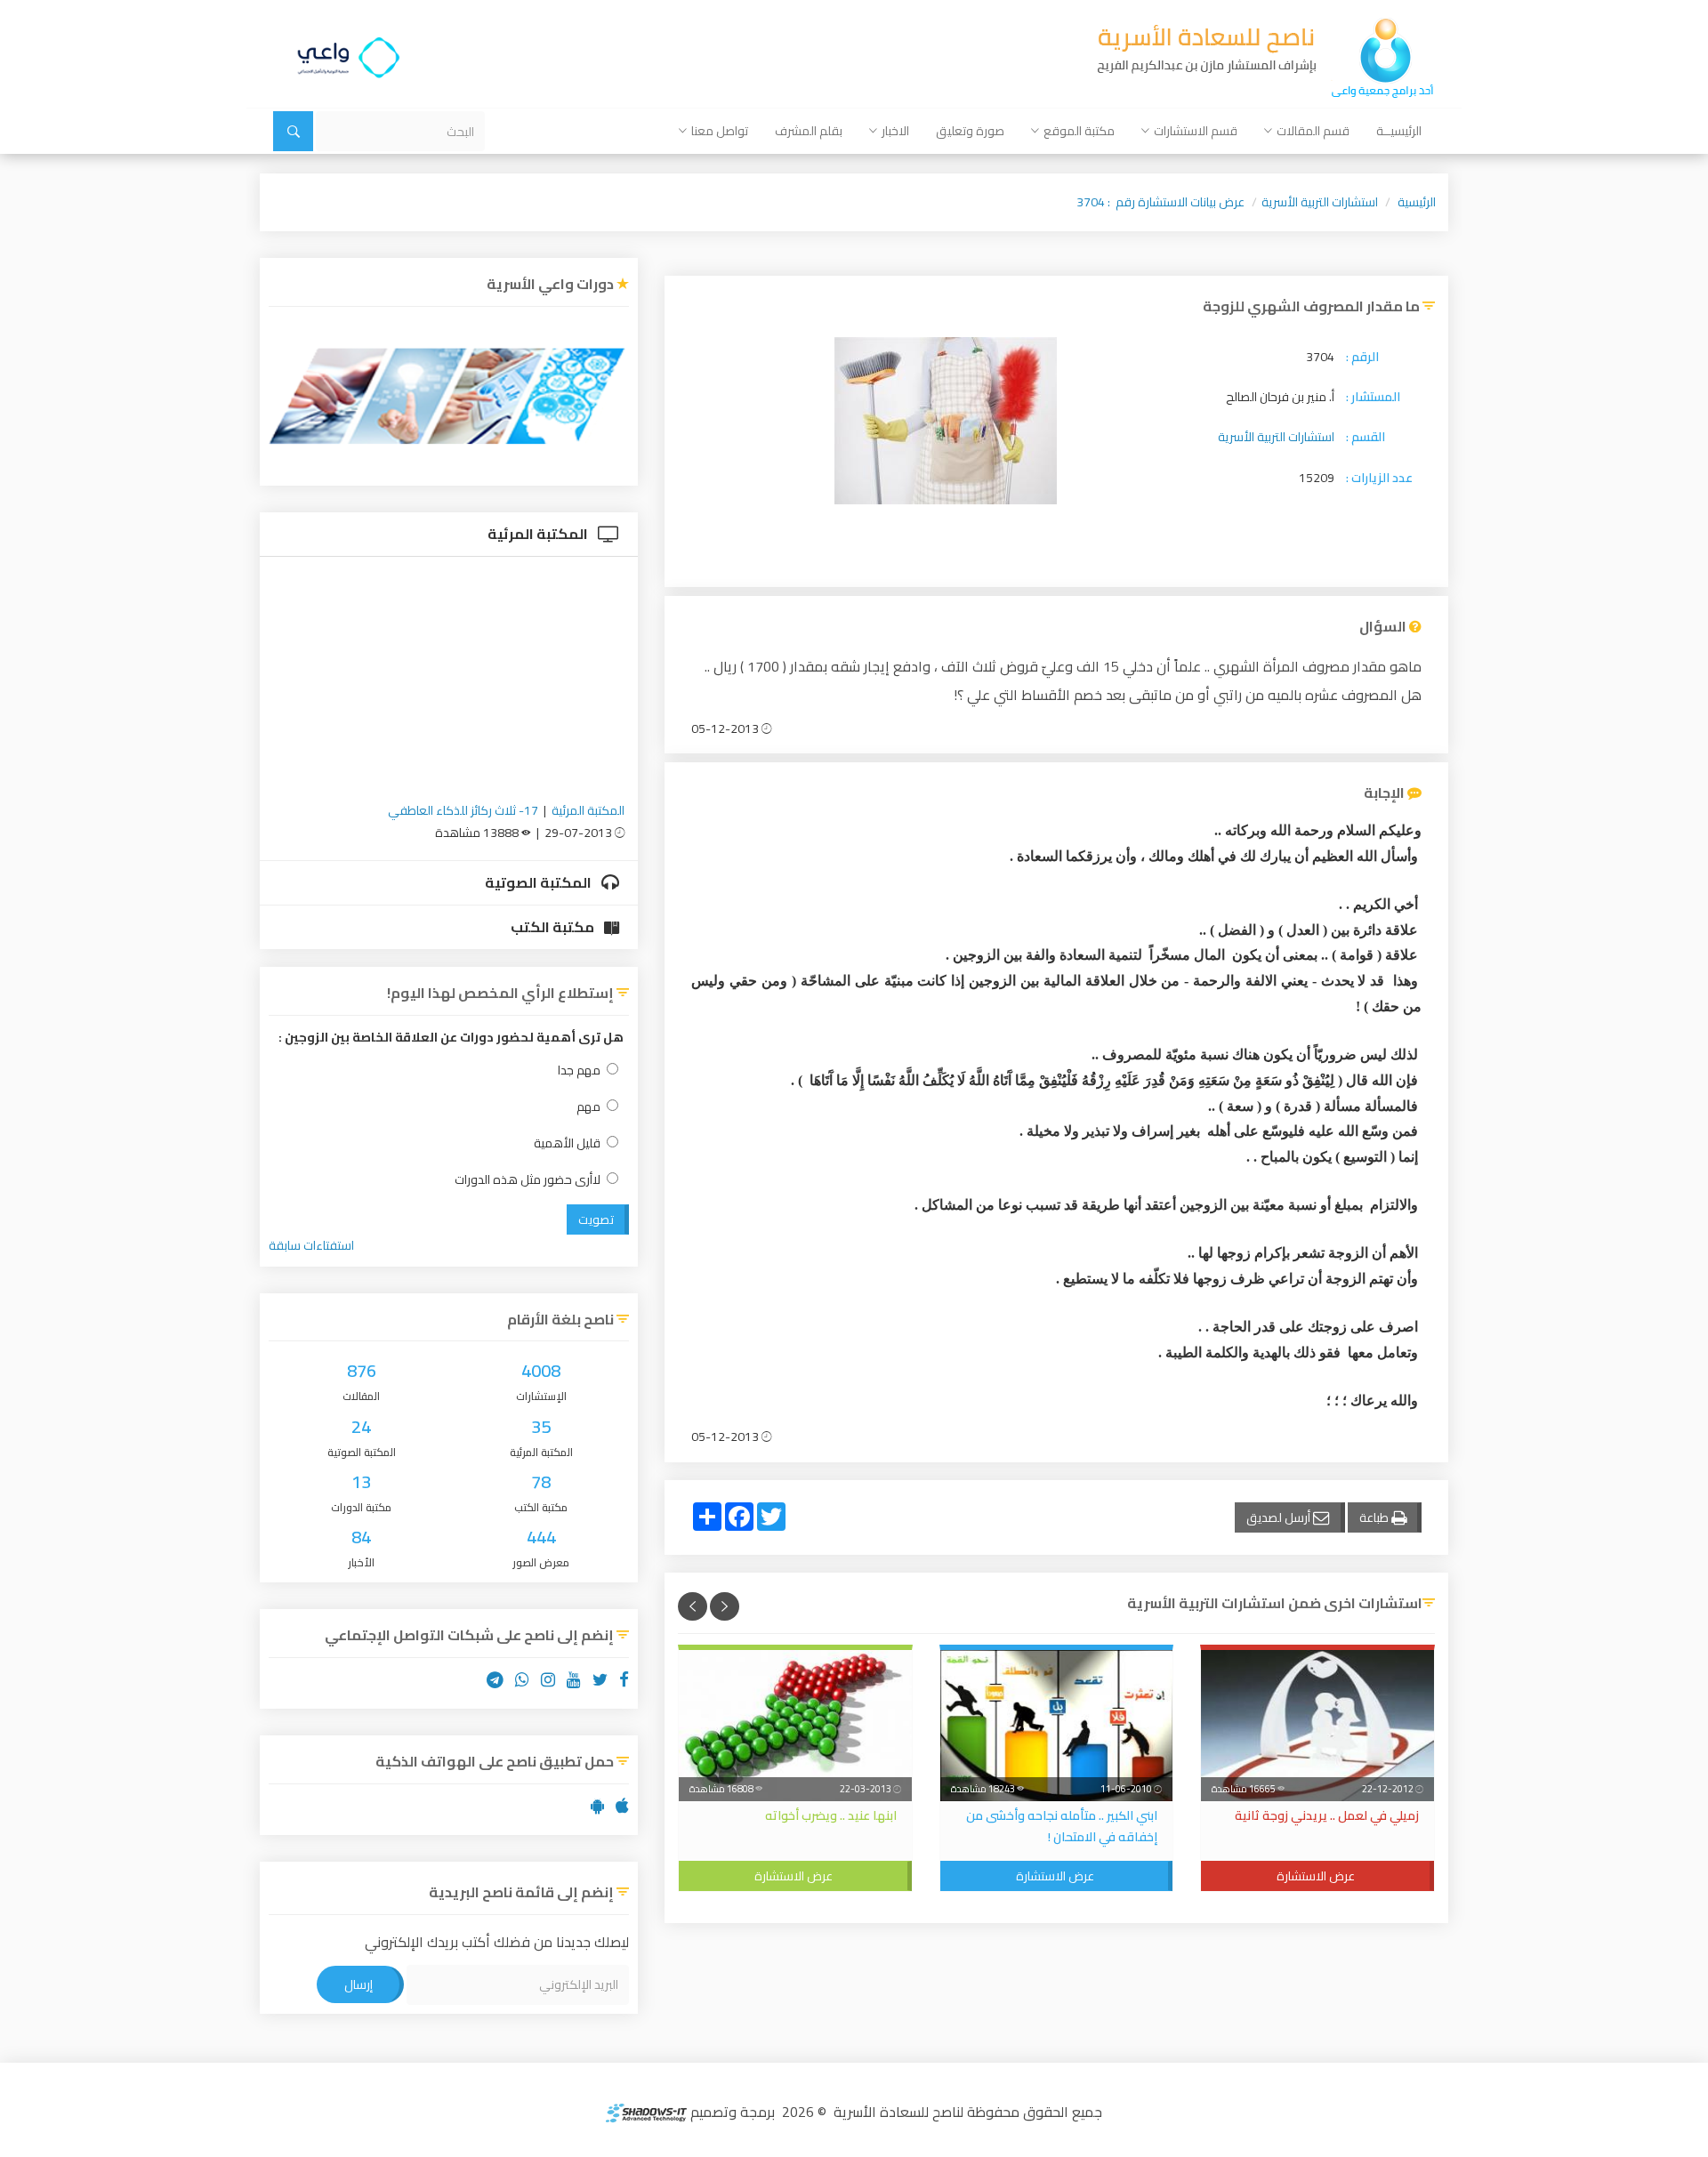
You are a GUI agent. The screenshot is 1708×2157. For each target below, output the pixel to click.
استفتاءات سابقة (311, 1245)
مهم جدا (579, 1070)
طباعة (1375, 1517)
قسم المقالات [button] (1313, 131)
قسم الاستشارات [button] (1196, 131)
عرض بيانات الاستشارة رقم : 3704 (1160, 202)
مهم (588, 1107)
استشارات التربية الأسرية (1320, 202)
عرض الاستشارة (1316, 1876)
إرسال (359, 1984)
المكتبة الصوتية (540, 882)
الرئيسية (1417, 202)
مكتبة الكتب (554, 927)
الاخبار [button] (895, 131)
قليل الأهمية (567, 1143)
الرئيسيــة (1399, 131)
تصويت (596, 1219)
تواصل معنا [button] (720, 131)
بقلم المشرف (809, 131)
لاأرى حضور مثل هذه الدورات (528, 1180)
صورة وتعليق (970, 131)
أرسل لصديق (1280, 1517)
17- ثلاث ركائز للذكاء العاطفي (463, 810)
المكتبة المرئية (539, 534)
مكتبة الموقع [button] (1079, 131)
